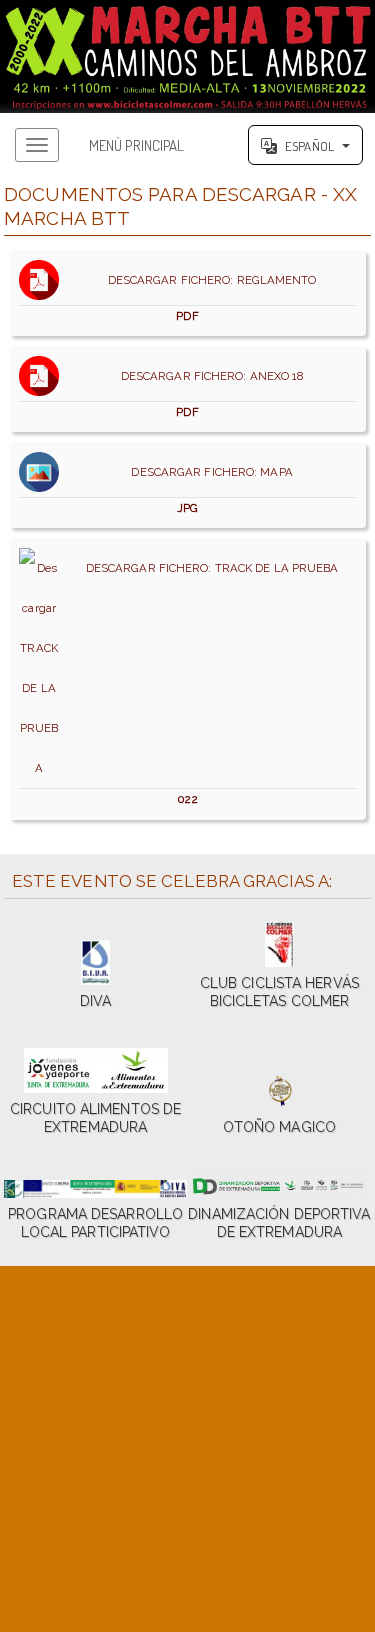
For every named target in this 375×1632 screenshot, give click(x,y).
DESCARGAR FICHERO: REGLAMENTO (207, 298)
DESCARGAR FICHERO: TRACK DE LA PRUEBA (208, 683)
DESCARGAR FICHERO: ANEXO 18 (208, 394)
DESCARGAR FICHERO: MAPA (207, 490)
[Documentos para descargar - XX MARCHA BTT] (187, 56)
